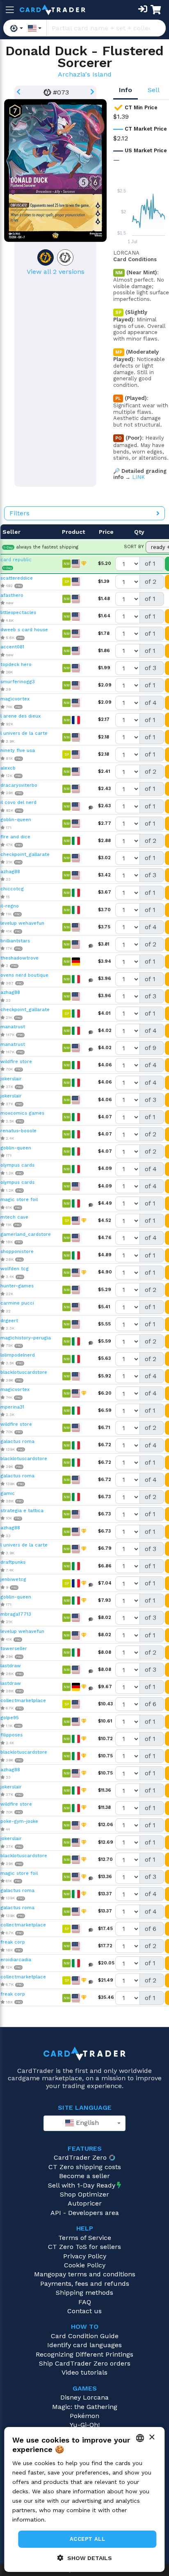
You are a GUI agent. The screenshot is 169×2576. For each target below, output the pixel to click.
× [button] (152, 2437)
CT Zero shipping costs (85, 2167)
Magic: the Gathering (85, 2407)
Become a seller (84, 2176)
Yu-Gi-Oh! (85, 2425)
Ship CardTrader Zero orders (85, 2363)
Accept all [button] (87, 2539)
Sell (154, 90)
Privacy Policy (85, 2256)
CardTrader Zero (80, 2157)
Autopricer (85, 2203)
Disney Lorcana (84, 2397)
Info (126, 90)
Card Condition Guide (85, 2336)
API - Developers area (85, 2213)
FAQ (85, 2302)
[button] (85, 2558)
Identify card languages (84, 2345)
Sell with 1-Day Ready (82, 2185)
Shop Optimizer (84, 2194)
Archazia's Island (85, 74)
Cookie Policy (85, 2265)
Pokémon (84, 2416)
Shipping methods (84, 2293)
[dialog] (84, 2499)
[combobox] (84, 2123)
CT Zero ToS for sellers (84, 2247)
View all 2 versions (56, 272)
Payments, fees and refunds (85, 2284)
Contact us (84, 2311)
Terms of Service (85, 2238)
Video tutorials (84, 2372)
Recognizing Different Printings (84, 2354)
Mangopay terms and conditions (85, 2274)
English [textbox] (86, 2123)
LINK (138, 477)
